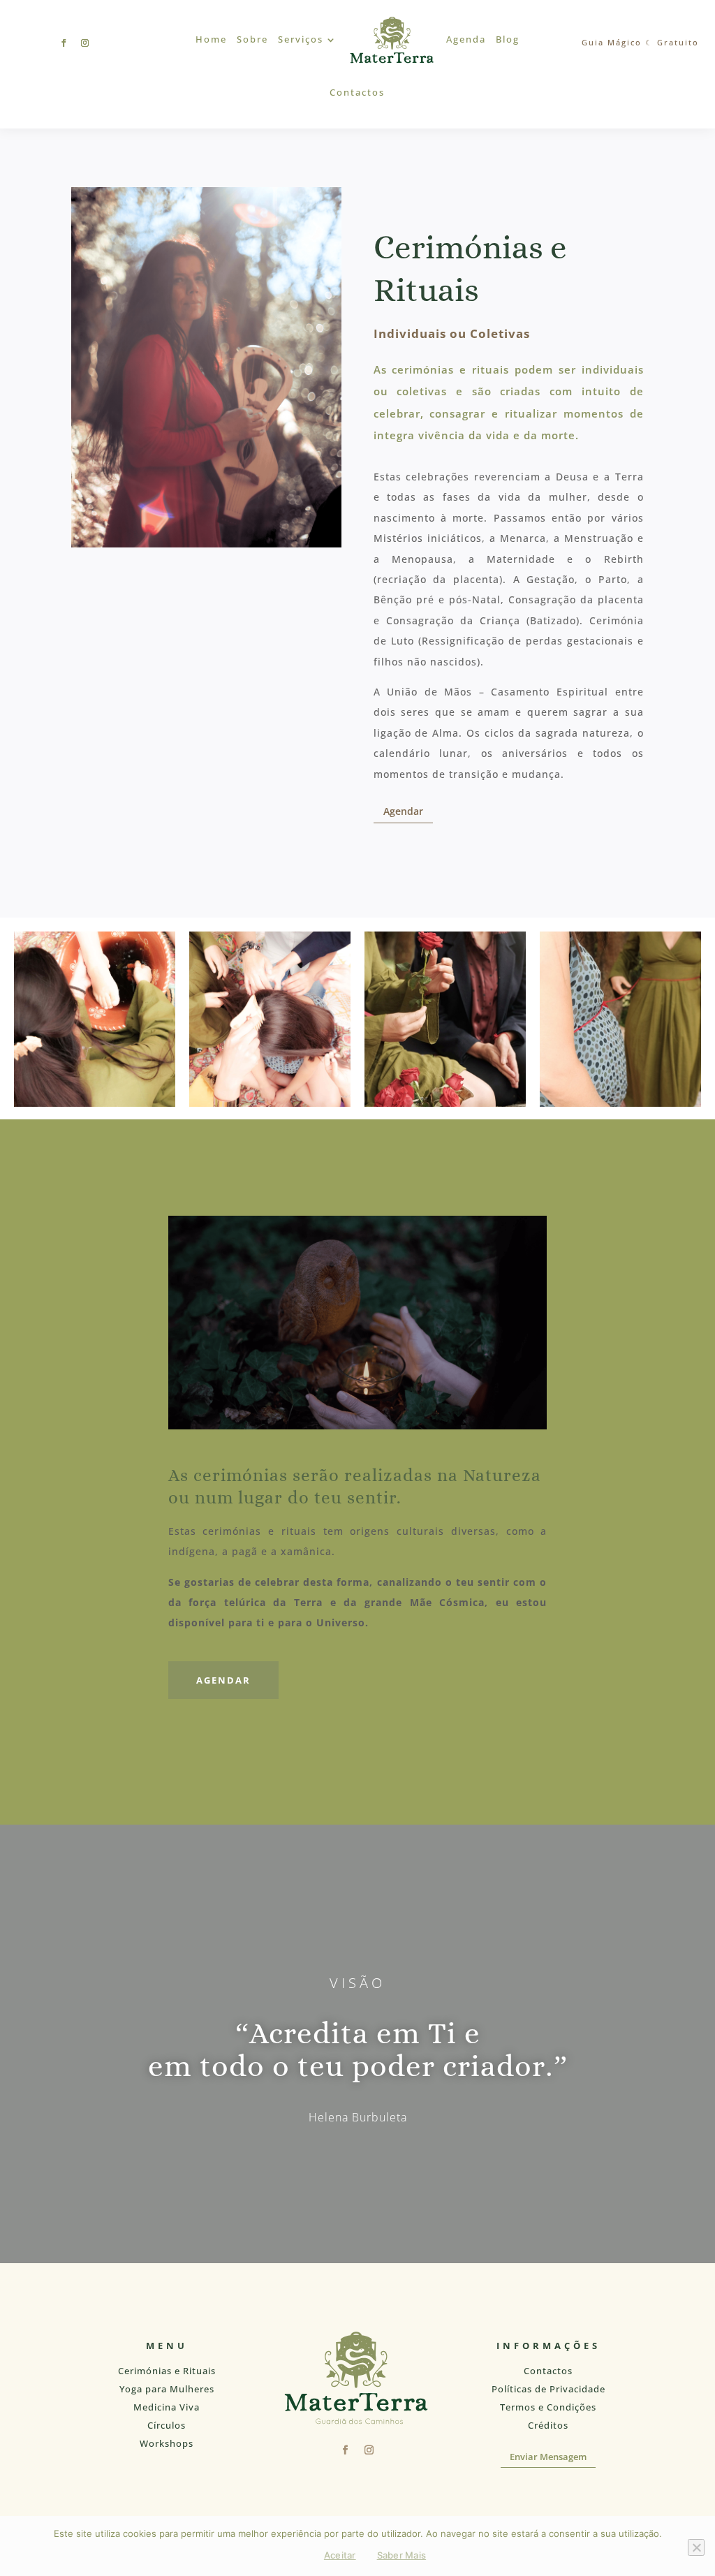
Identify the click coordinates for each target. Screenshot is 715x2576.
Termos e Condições (548, 2407)
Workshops (167, 2443)
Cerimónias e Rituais (167, 2371)
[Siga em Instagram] (85, 43)
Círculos (167, 2425)
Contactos (357, 93)
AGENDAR (223, 1680)
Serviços (301, 39)
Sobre (252, 39)
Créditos (548, 2425)
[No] (696, 2547)
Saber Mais (402, 2555)
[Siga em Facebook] (64, 43)
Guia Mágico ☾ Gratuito (640, 42)
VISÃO (357, 1983)
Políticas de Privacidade (548, 2389)
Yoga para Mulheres (167, 2389)
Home (211, 39)
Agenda (466, 39)
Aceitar (340, 2555)
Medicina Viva (167, 2407)
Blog (508, 39)
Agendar (403, 811)
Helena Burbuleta (358, 2117)
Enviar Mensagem (548, 2457)
